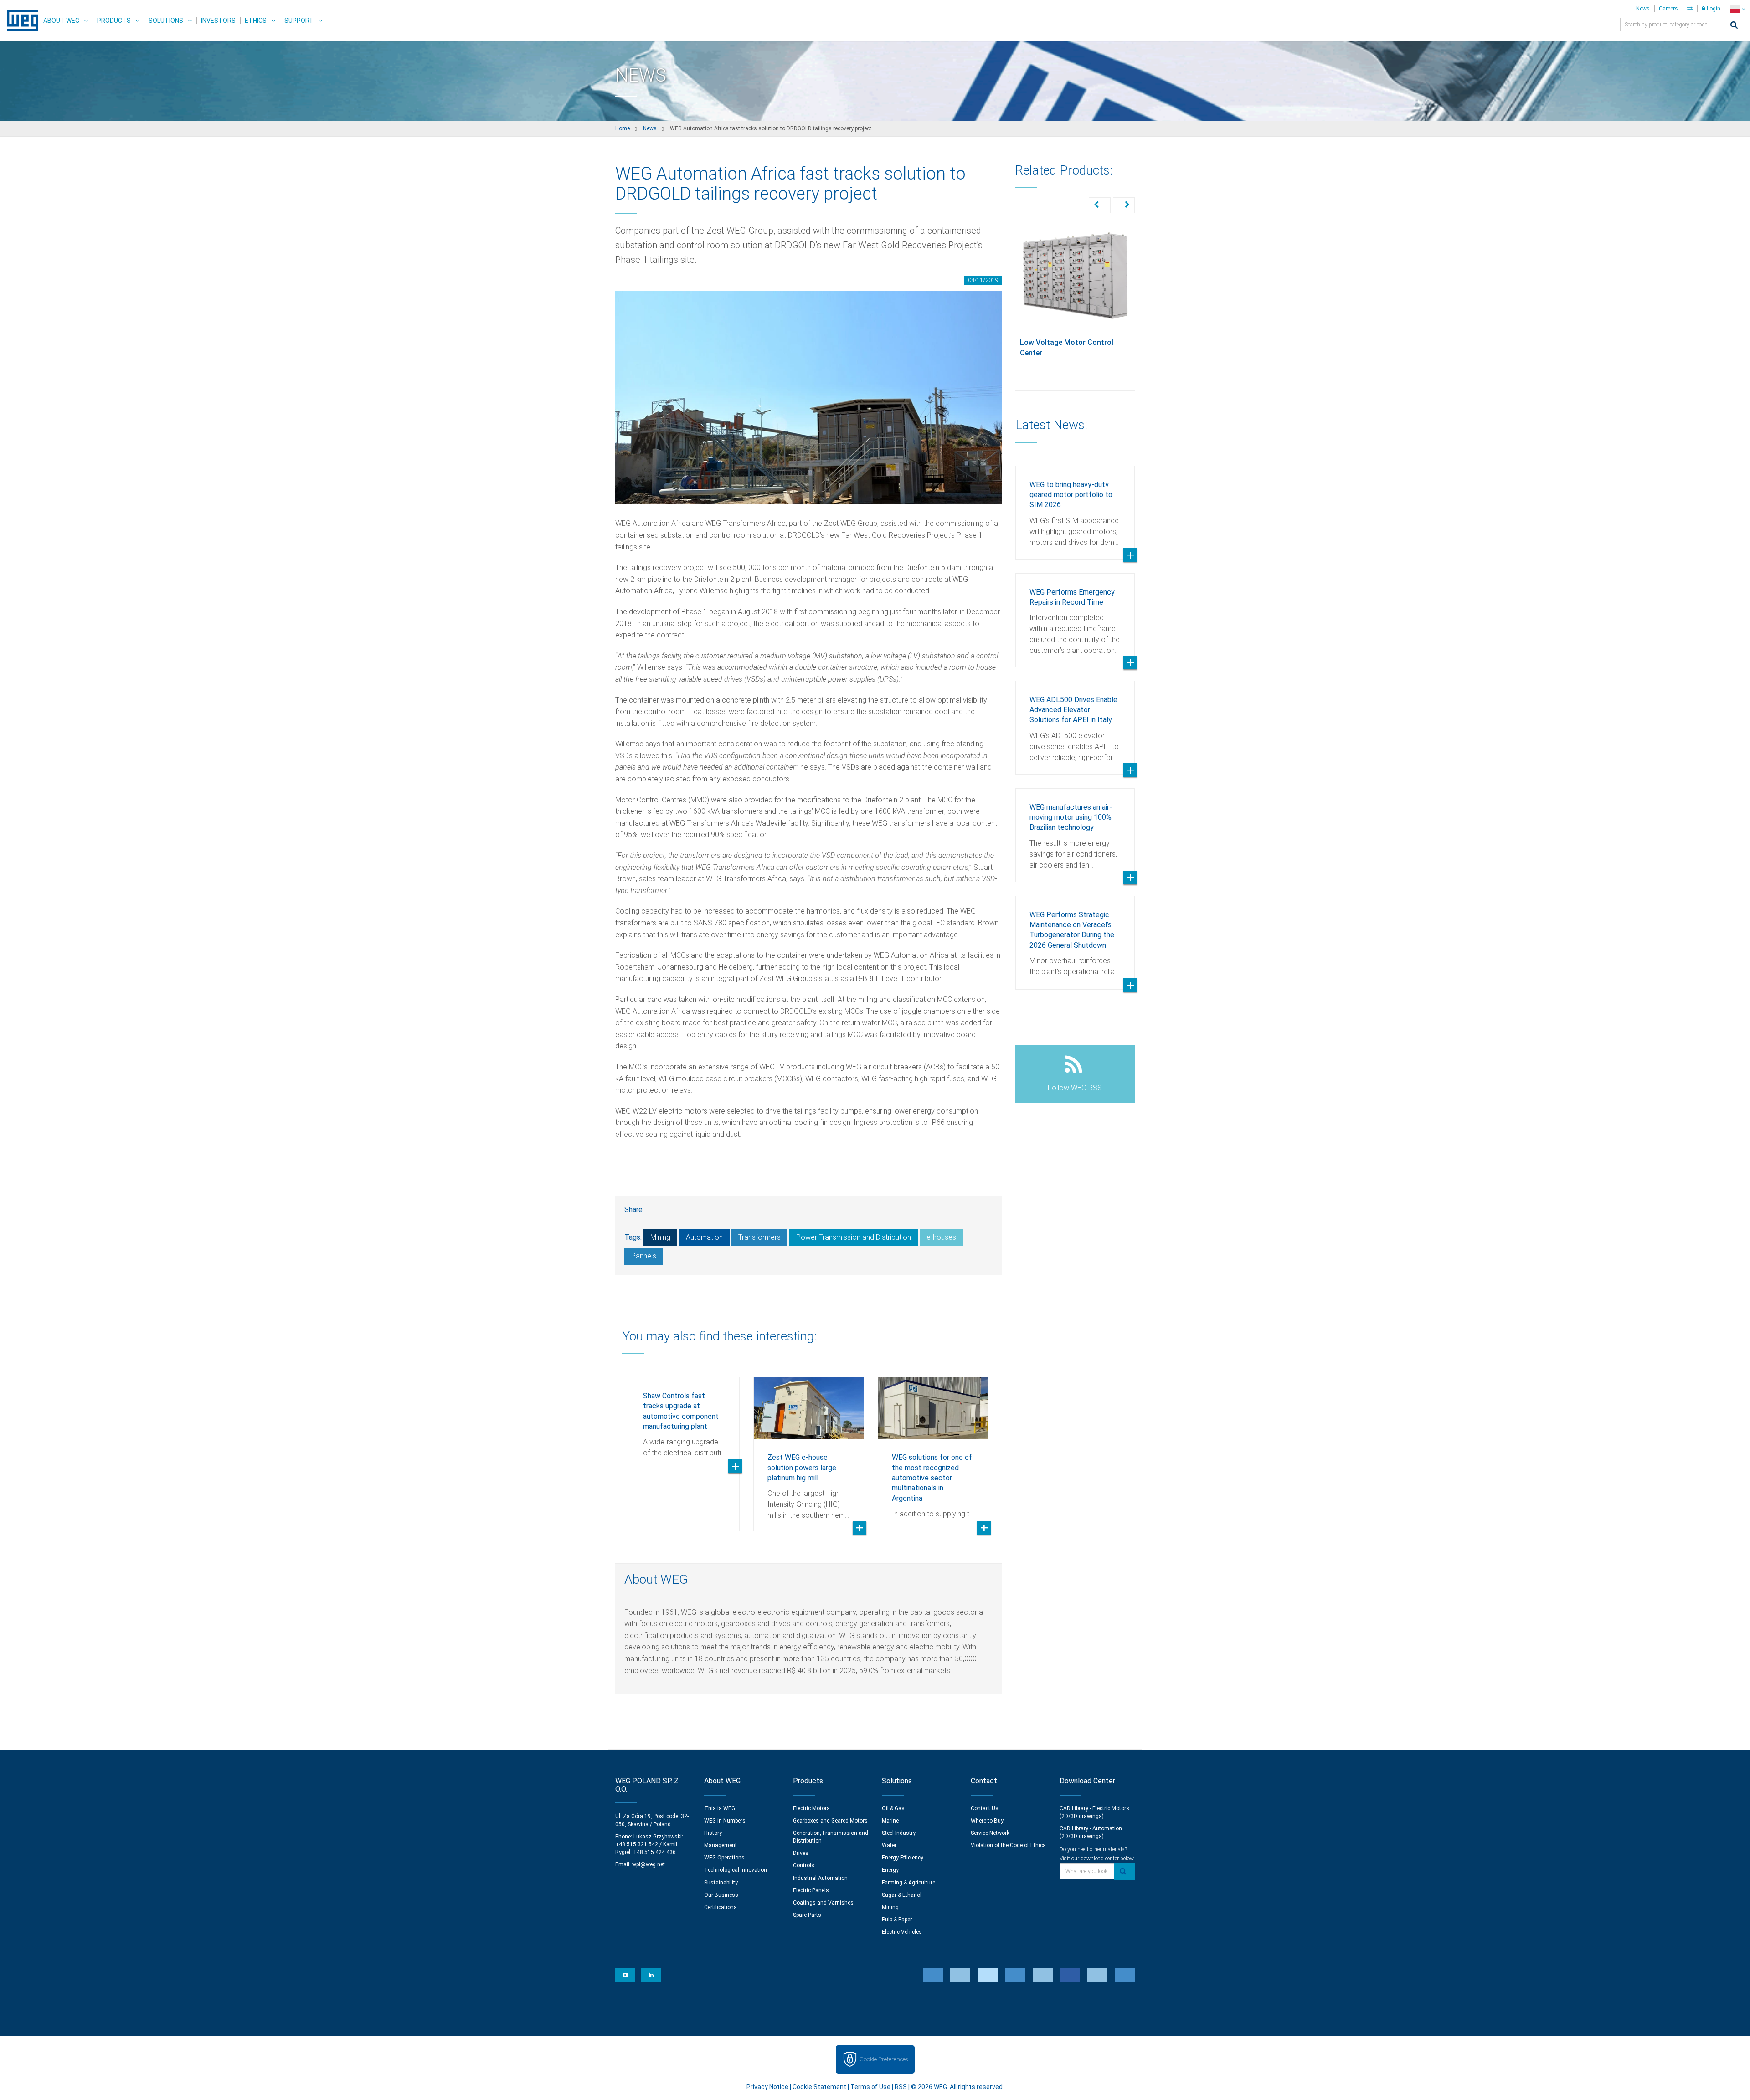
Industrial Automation (820, 1878)
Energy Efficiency (903, 1858)
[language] (1737, 9)
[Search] (1734, 26)
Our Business (721, 1895)
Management (721, 1845)
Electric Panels (811, 1890)
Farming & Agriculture (908, 1883)
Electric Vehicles (902, 1932)
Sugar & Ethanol (902, 1895)
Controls (804, 1865)
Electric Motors (811, 1808)
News (1643, 9)
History (713, 1833)
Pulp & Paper (897, 1920)
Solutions (166, 21)
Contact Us (985, 1808)
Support (299, 21)
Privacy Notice (767, 2087)
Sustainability (721, 1883)
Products (114, 21)
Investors (218, 21)
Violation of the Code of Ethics (1008, 1845)
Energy (890, 1870)
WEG (19, 21)
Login (1713, 9)
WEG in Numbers (725, 1821)
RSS (901, 2087)
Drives (801, 1853)
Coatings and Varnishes (823, 1903)
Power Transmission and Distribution (854, 1237)
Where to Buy (987, 1821)
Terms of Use (870, 2087)
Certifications (721, 1907)
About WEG (61, 21)
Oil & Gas (893, 1808)
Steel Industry (899, 1833)
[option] (684, 1447)
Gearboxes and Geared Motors (830, 1821)
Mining (660, 1237)
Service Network (990, 1833)
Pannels (644, 1256)
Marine (890, 1821)
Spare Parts (807, 1915)
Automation (704, 1237)
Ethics (256, 21)
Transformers (759, 1237)
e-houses (941, 1237)
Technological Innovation (736, 1870)
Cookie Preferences (884, 2059)
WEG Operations (724, 1858)
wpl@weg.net (649, 1864)
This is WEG (720, 1808)
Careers (1668, 9)
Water (889, 1845)
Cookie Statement (819, 2087)
